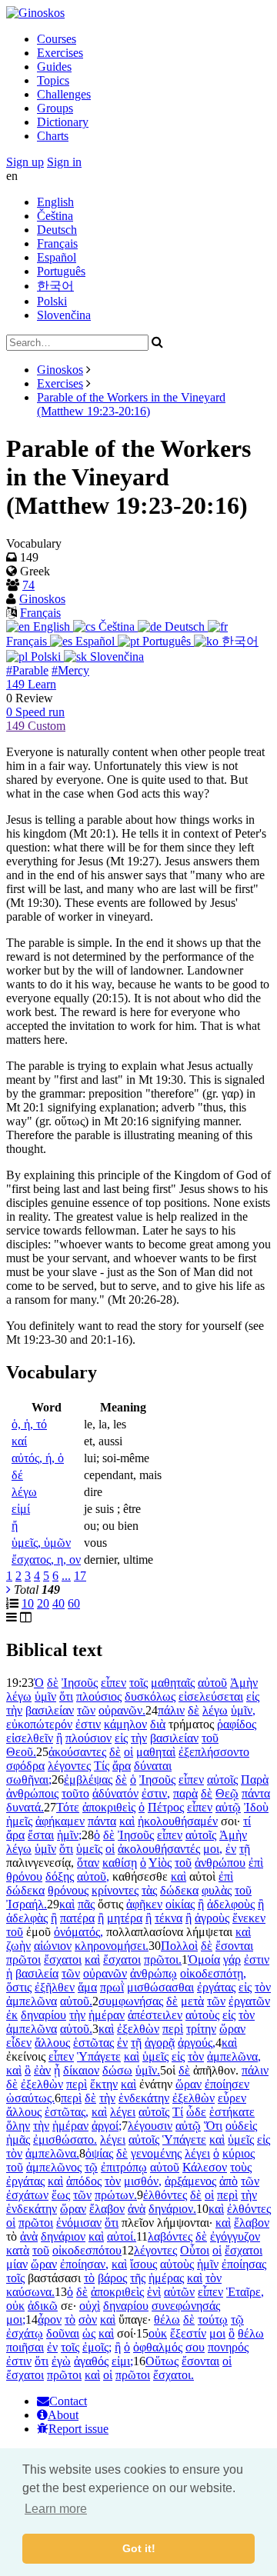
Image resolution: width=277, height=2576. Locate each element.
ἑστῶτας (93, 2043)
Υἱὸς (160, 1863)
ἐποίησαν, (84, 2264)
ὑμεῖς (89, 1849)
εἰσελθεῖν (30, 1738)
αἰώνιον (53, 1946)
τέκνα (169, 1918)
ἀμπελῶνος (54, 2167)
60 (74, 1603)
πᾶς (86, 1904)
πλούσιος (99, 1696)
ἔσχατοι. (174, 2375)
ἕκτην (104, 2084)
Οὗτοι (195, 2250)
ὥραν (232, 2029)
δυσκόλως (150, 1696)
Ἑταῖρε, (245, 2292)
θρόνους (68, 1890)
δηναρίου (43, 2015)
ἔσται (41, 1835)
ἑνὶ (154, 2292)
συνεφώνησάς (186, 2306)
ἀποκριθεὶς (109, 1807)
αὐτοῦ (212, 1683)
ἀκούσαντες (77, 1752)
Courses (57, 39)
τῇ (245, 1849)
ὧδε (196, 2112)
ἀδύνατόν (115, 1793)
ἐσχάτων (27, 2195)
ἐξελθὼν (138, 2029)
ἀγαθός (91, 2361)
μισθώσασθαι (160, 1987)
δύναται (153, 1766)
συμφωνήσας (131, 2001)
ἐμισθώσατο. (65, 2139)
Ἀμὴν (244, 1683)
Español (57, 257)
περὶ (173, 2029)
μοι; (16, 2319)
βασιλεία (37, 1973)
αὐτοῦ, (93, 1876)
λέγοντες (69, 1766)
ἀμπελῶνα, (234, 2056)
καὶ (127, 1821)
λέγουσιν (150, 2126)
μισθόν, (143, 2181)
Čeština (55, 216)
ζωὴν (18, 1946)
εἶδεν (19, 2043)
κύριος (239, 2153)
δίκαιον (81, 2070)
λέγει (123, 2112)
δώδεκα (25, 1890)
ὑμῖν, (243, 1710)
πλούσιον (88, 1738)
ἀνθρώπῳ (154, 1973)
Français (57, 243)
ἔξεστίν (188, 2333)
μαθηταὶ (156, 1752)
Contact (68, 2401)
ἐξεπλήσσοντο (214, 1752)
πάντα (256, 1793)
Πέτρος (166, 1807)
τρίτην (201, 2029)
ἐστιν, (156, 1793)
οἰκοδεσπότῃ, (213, 1973)
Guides (54, 67)
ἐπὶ (256, 1863)
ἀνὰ (137, 2209)
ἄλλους (52, 2043)
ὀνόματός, (78, 1932)
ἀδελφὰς (27, 1918)
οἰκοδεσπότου (87, 2250)
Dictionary (63, 122)
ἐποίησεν (227, 2084)
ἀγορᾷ (160, 2043)
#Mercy (70, 670)
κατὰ (18, 2250)
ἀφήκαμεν (60, 1821)
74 (28, 585)
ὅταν (88, 1863)
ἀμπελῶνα (32, 2001)
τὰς (149, 1890)
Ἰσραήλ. (27, 1904)
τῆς (138, 2278)
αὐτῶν (179, 2292)
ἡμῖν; (69, 1835)
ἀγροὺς (212, 1918)
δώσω (117, 2070)
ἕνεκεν (249, 1918)
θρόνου (24, 1876)
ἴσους (144, 2264)
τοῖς (138, 1683)
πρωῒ (112, 1987)
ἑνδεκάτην (144, 2098)
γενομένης (156, 2153)
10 (28, 1603)
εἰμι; (122, 2361)
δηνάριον (63, 2236)
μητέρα (125, 1918)
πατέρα (77, 1918)
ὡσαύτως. (30, 2098)
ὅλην (18, 2126)
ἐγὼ (61, 2361)
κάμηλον (125, 1724)
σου (195, 2347)
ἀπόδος (84, 2181)
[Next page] (8, 1590)
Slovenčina (64, 315)
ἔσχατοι (63, 1959)
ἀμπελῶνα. (52, 2153)
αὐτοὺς (202, 2015)
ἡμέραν (107, 2015)
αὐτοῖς (222, 1780)
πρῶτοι (23, 1959)
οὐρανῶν (105, 1973)
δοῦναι (63, 2333)
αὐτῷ (228, 1807)
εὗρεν (232, 2098)
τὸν (263, 1987)
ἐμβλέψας (88, 1780)
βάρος (112, 2278)
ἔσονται (234, 1946)
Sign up (25, 162)
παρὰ (185, 1793)
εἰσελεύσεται (211, 1696)
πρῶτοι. (163, 1959)
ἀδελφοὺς (231, 1904)
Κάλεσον (205, 2167)
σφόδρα (25, 1766)
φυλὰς (217, 1890)
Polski (52, 301)
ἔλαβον (107, 2209)
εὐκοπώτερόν (39, 1724)
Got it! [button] (139, 2548)
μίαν (17, 2264)
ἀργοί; (107, 2126)
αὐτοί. (122, 2236)
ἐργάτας (216, 1987)
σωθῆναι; (29, 1780)
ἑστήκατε (232, 2112)
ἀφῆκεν (144, 1904)
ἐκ (12, 2015)
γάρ (232, 1959)
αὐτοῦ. (76, 2001)
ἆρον (50, 2319)
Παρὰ (255, 1780)
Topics (53, 80)
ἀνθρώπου (220, 1863)
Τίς (102, 1766)
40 (58, 1603)
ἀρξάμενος (190, 2181)
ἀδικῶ (43, 2306)
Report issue (78, 2429)
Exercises (60, 53)
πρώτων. (116, 2195)
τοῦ (210, 1738)
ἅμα (87, 1987)
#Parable (27, 670)
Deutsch (57, 230)
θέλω (167, 2319)
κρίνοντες (115, 1890)
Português (61, 271)
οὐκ (15, 2306)
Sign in (64, 162)
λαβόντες (170, 2236)
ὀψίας (99, 2153)
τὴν (14, 1710)
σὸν (88, 2319)
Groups (55, 108)
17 (80, 1576)
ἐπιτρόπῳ (124, 2167)
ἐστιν (88, 1724)
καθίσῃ (120, 1863)
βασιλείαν (50, 1710)
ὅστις (19, 1987)
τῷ (91, 2167)
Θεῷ (227, 1793)
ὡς (89, 2333)
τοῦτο (75, 1793)
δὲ (53, 1683)
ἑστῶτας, (67, 2112)
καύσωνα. (30, 2292)
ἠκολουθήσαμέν (178, 1821)
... (66, 1576)
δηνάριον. (172, 2209)
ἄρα (122, 1766)
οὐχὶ (90, 2306)
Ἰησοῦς (80, 1683)
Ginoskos (60, 370)
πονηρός (228, 2347)
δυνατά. (25, 1807)
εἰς (253, 1696)
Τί (178, 2112)
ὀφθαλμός (158, 2347)
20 (43, 1603)
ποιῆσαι (25, 2347)
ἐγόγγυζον (235, 2236)
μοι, (213, 1849)
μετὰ (192, 2001)
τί (247, 1821)
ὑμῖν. (148, 2070)
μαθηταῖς (173, 1683)
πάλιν (171, 1710)
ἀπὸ (229, 2181)
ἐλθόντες (165, 2195)
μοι (217, 2333)
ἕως (61, 2195)
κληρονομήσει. (112, 1946)
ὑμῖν (45, 1696)
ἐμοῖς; (97, 2347)
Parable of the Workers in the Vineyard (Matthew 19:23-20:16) (131, 404)
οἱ (128, 1752)
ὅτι (66, 1696)
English (55, 202)
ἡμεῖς (19, 1821)
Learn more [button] (56, 2509)
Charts (53, 136)
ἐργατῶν (249, 2001)
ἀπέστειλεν (155, 2015)
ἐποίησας (244, 2264)
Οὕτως (162, 2361)
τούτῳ (213, 2319)
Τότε (68, 1807)
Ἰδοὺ (256, 1807)
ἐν (231, 1849)
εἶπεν (113, 1683)
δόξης (60, 1876)
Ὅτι (213, 2126)
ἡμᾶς (18, 2139)
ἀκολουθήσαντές (159, 1849)
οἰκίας (180, 1904)
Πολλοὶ (179, 1946)
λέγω (19, 1696)
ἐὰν (42, 2070)
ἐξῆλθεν (55, 1987)
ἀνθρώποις (32, 1793)
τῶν (86, 1710)
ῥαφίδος (237, 1724)
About (63, 2415)
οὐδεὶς (241, 2126)
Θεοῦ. (21, 1752)
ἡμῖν (208, 2264)
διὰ (158, 1724)
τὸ (89, 2278)
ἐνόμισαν (79, 2223)
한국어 (55, 286)
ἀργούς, (197, 2043)
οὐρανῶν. (122, 1710)
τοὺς (241, 2167)
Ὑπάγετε (99, 2056)
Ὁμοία (204, 1959)
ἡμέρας (166, 2278)
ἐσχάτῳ (25, 2333)
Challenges (64, 94)
